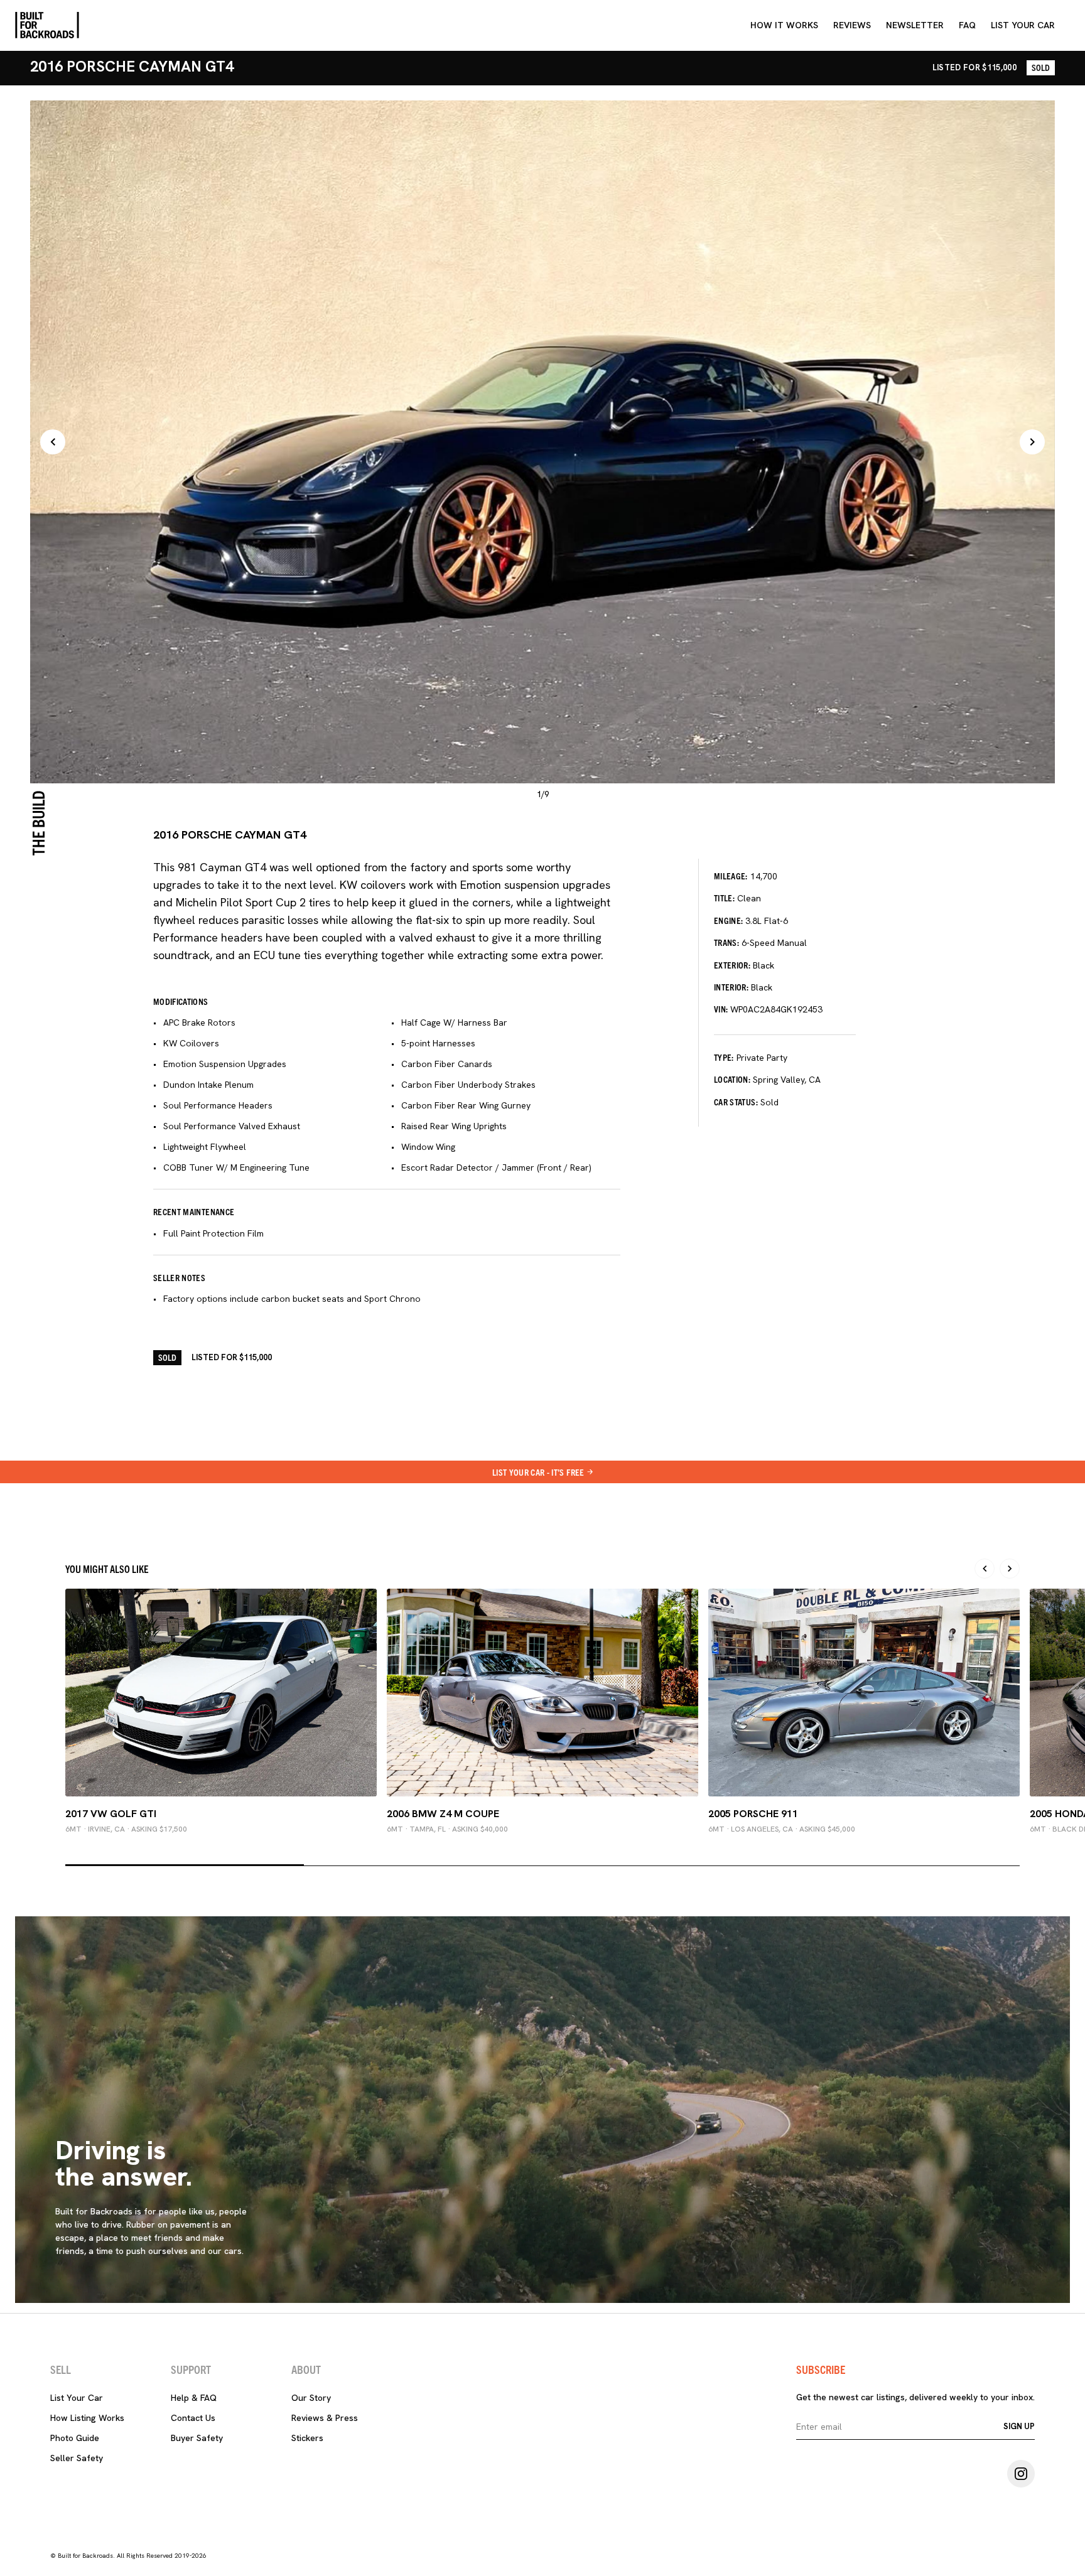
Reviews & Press (325, 2418)
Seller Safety (77, 2458)
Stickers (307, 2438)
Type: (724, 1057)
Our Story (311, 2398)
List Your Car (77, 2398)
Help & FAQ (194, 2398)
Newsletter (915, 25)
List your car (1023, 25)
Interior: (731, 987)
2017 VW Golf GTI (111, 1814)
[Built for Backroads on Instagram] (1021, 2474)
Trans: (726, 942)
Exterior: (732, 965)
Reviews (852, 25)
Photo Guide (75, 2438)
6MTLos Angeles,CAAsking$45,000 (782, 1829)
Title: (724, 898)
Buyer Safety (197, 2438)
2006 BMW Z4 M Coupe (443, 1814)
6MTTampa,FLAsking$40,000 (447, 1829)
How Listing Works (87, 2418)
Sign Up (1019, 2426)
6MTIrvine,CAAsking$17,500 (126, 1829)
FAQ (967, 25)
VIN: (721, 1009)
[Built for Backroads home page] (47, 25)
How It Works (784, 25)
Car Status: (736, 1102)
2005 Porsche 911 (753, 1814)
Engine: (728, 920)
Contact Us (193, 2418)
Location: (732, 1079)
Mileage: (731, 876)
